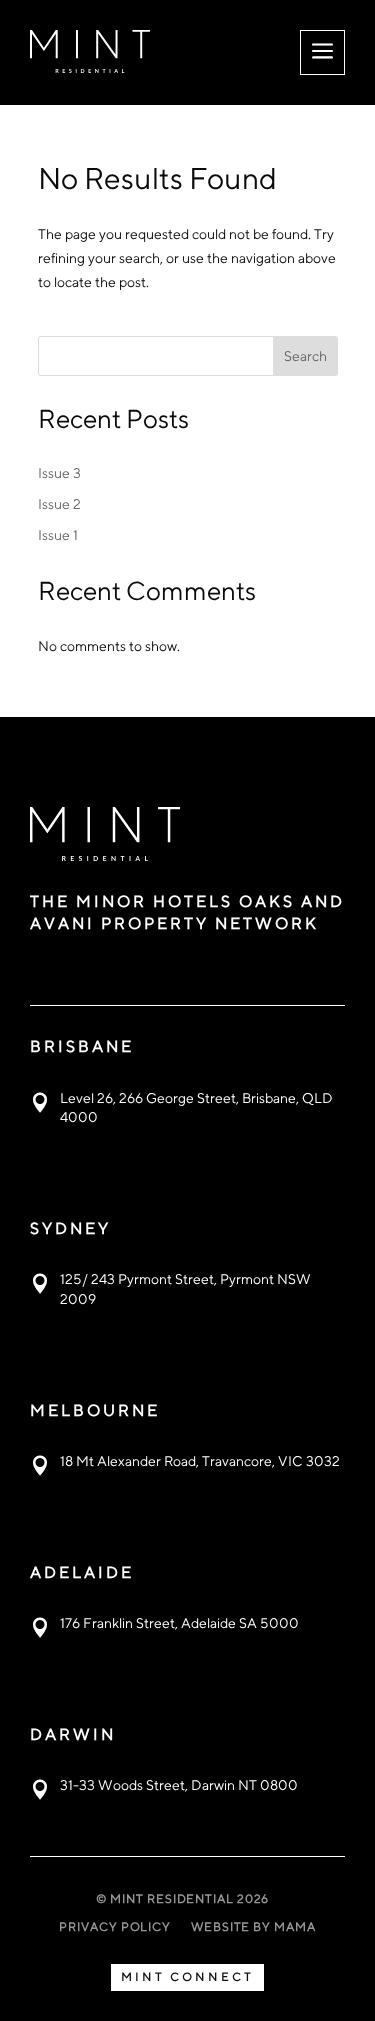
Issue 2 (59, 504)
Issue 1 (58, 535)
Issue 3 (59, 473)
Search (305, 356)
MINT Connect (187, 1976)
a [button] (322, 52)
